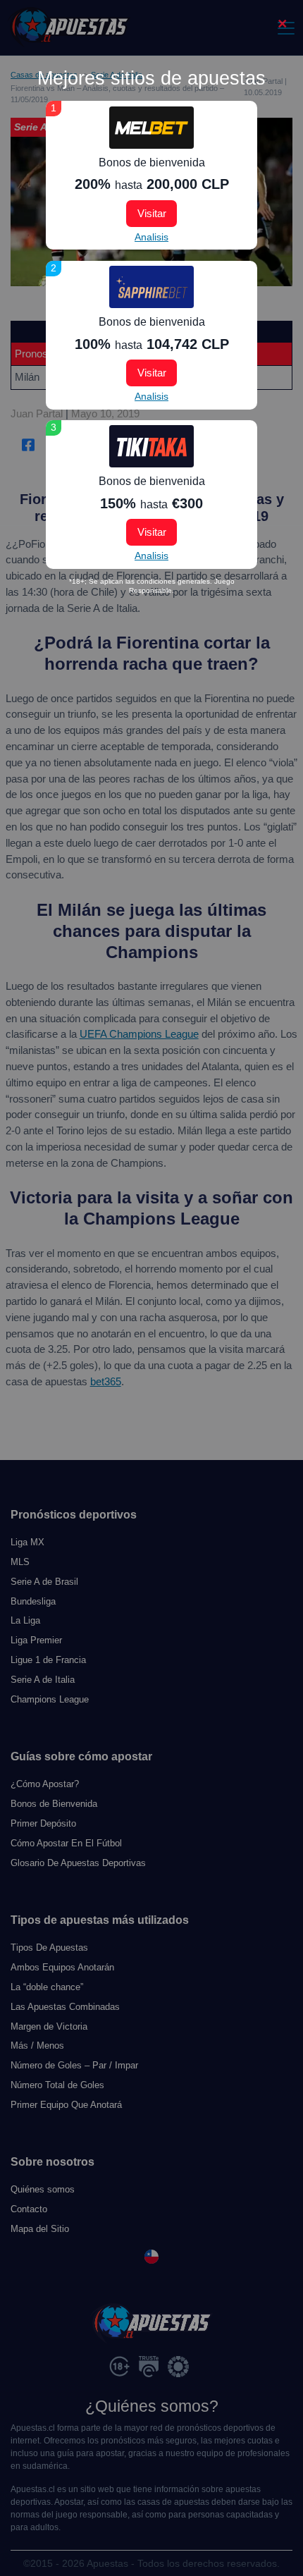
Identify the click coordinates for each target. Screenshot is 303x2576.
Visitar (152, 213)
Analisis (151, 237)
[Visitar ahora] (151, 128)
